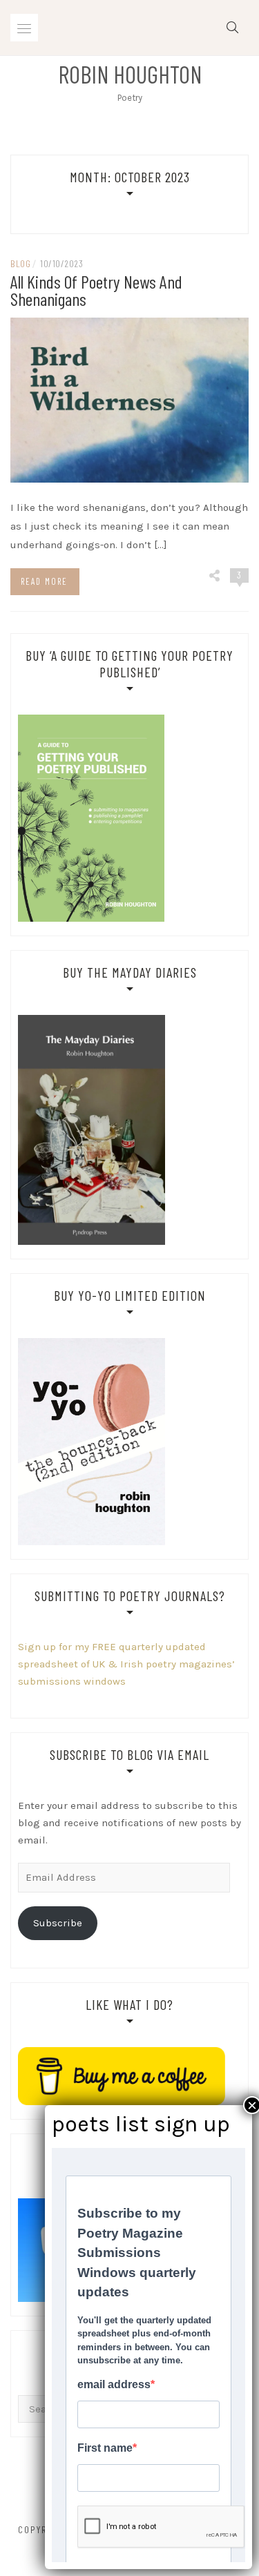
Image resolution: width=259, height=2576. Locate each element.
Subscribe (58, 1923)
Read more (44, 581)
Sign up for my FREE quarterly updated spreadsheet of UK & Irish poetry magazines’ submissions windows (126, 1664)
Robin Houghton (130, 74)
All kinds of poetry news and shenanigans (96, 290)
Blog (20, 263)
